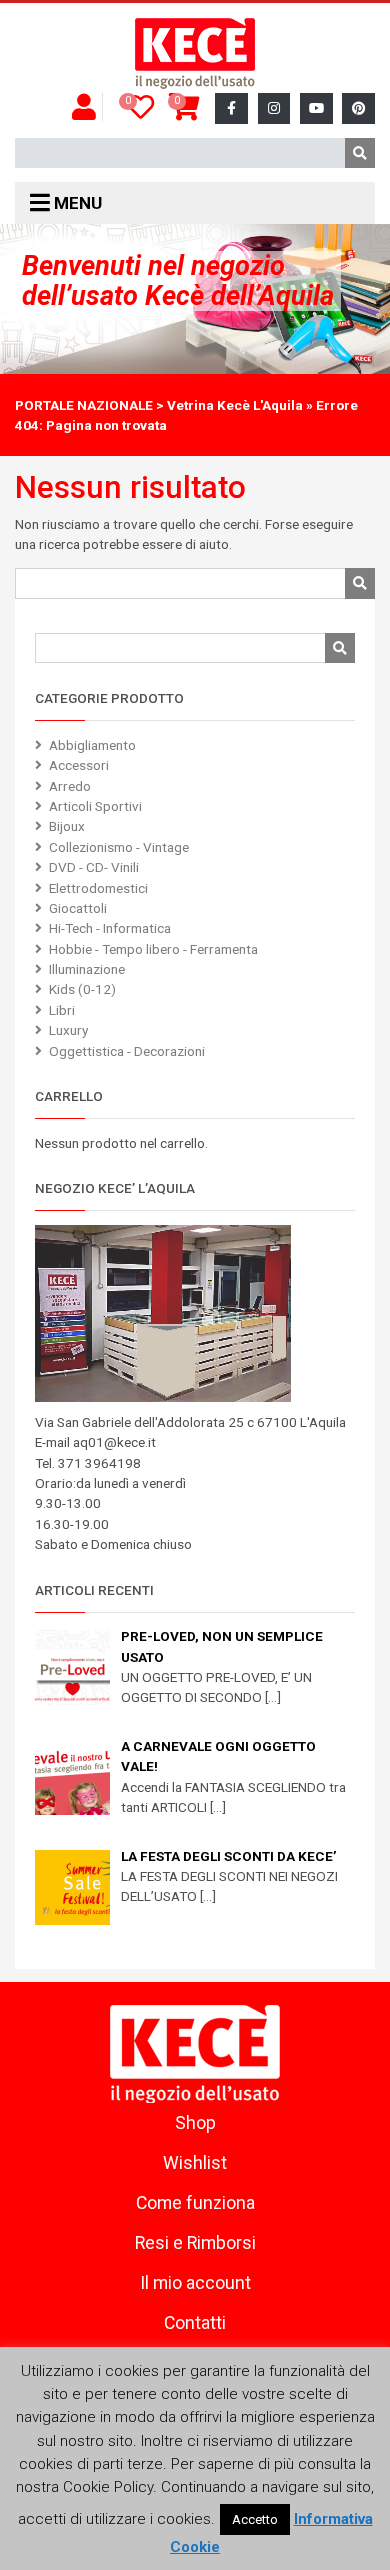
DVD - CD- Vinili (94, 867)
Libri (62, 1010)
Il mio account (195, 2283)
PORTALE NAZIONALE (84, 405)
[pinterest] (358, 108)
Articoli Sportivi (95, 806)
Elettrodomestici (98, 888)
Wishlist (195, 2163)
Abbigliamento (92, 745)
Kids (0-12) (82, 989)
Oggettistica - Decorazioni (127, 1051)
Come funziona (195, 2203)
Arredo (70, 786)
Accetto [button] (255, 2519)
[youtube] (316, 108)
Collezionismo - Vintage (119, 847)
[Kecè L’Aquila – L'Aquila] (195, 54)
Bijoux (67, 826)
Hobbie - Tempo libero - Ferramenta (153, 949)
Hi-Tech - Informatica (110, 928)
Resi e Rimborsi (195, 2243)
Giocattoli (78, 908)
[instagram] (274, 108)
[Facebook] (231, 108)
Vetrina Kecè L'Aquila (235, 405)
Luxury (68, 1030)
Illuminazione (87, 969)
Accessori (79, 765)
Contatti (195, 2323)
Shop (195, 2123)
